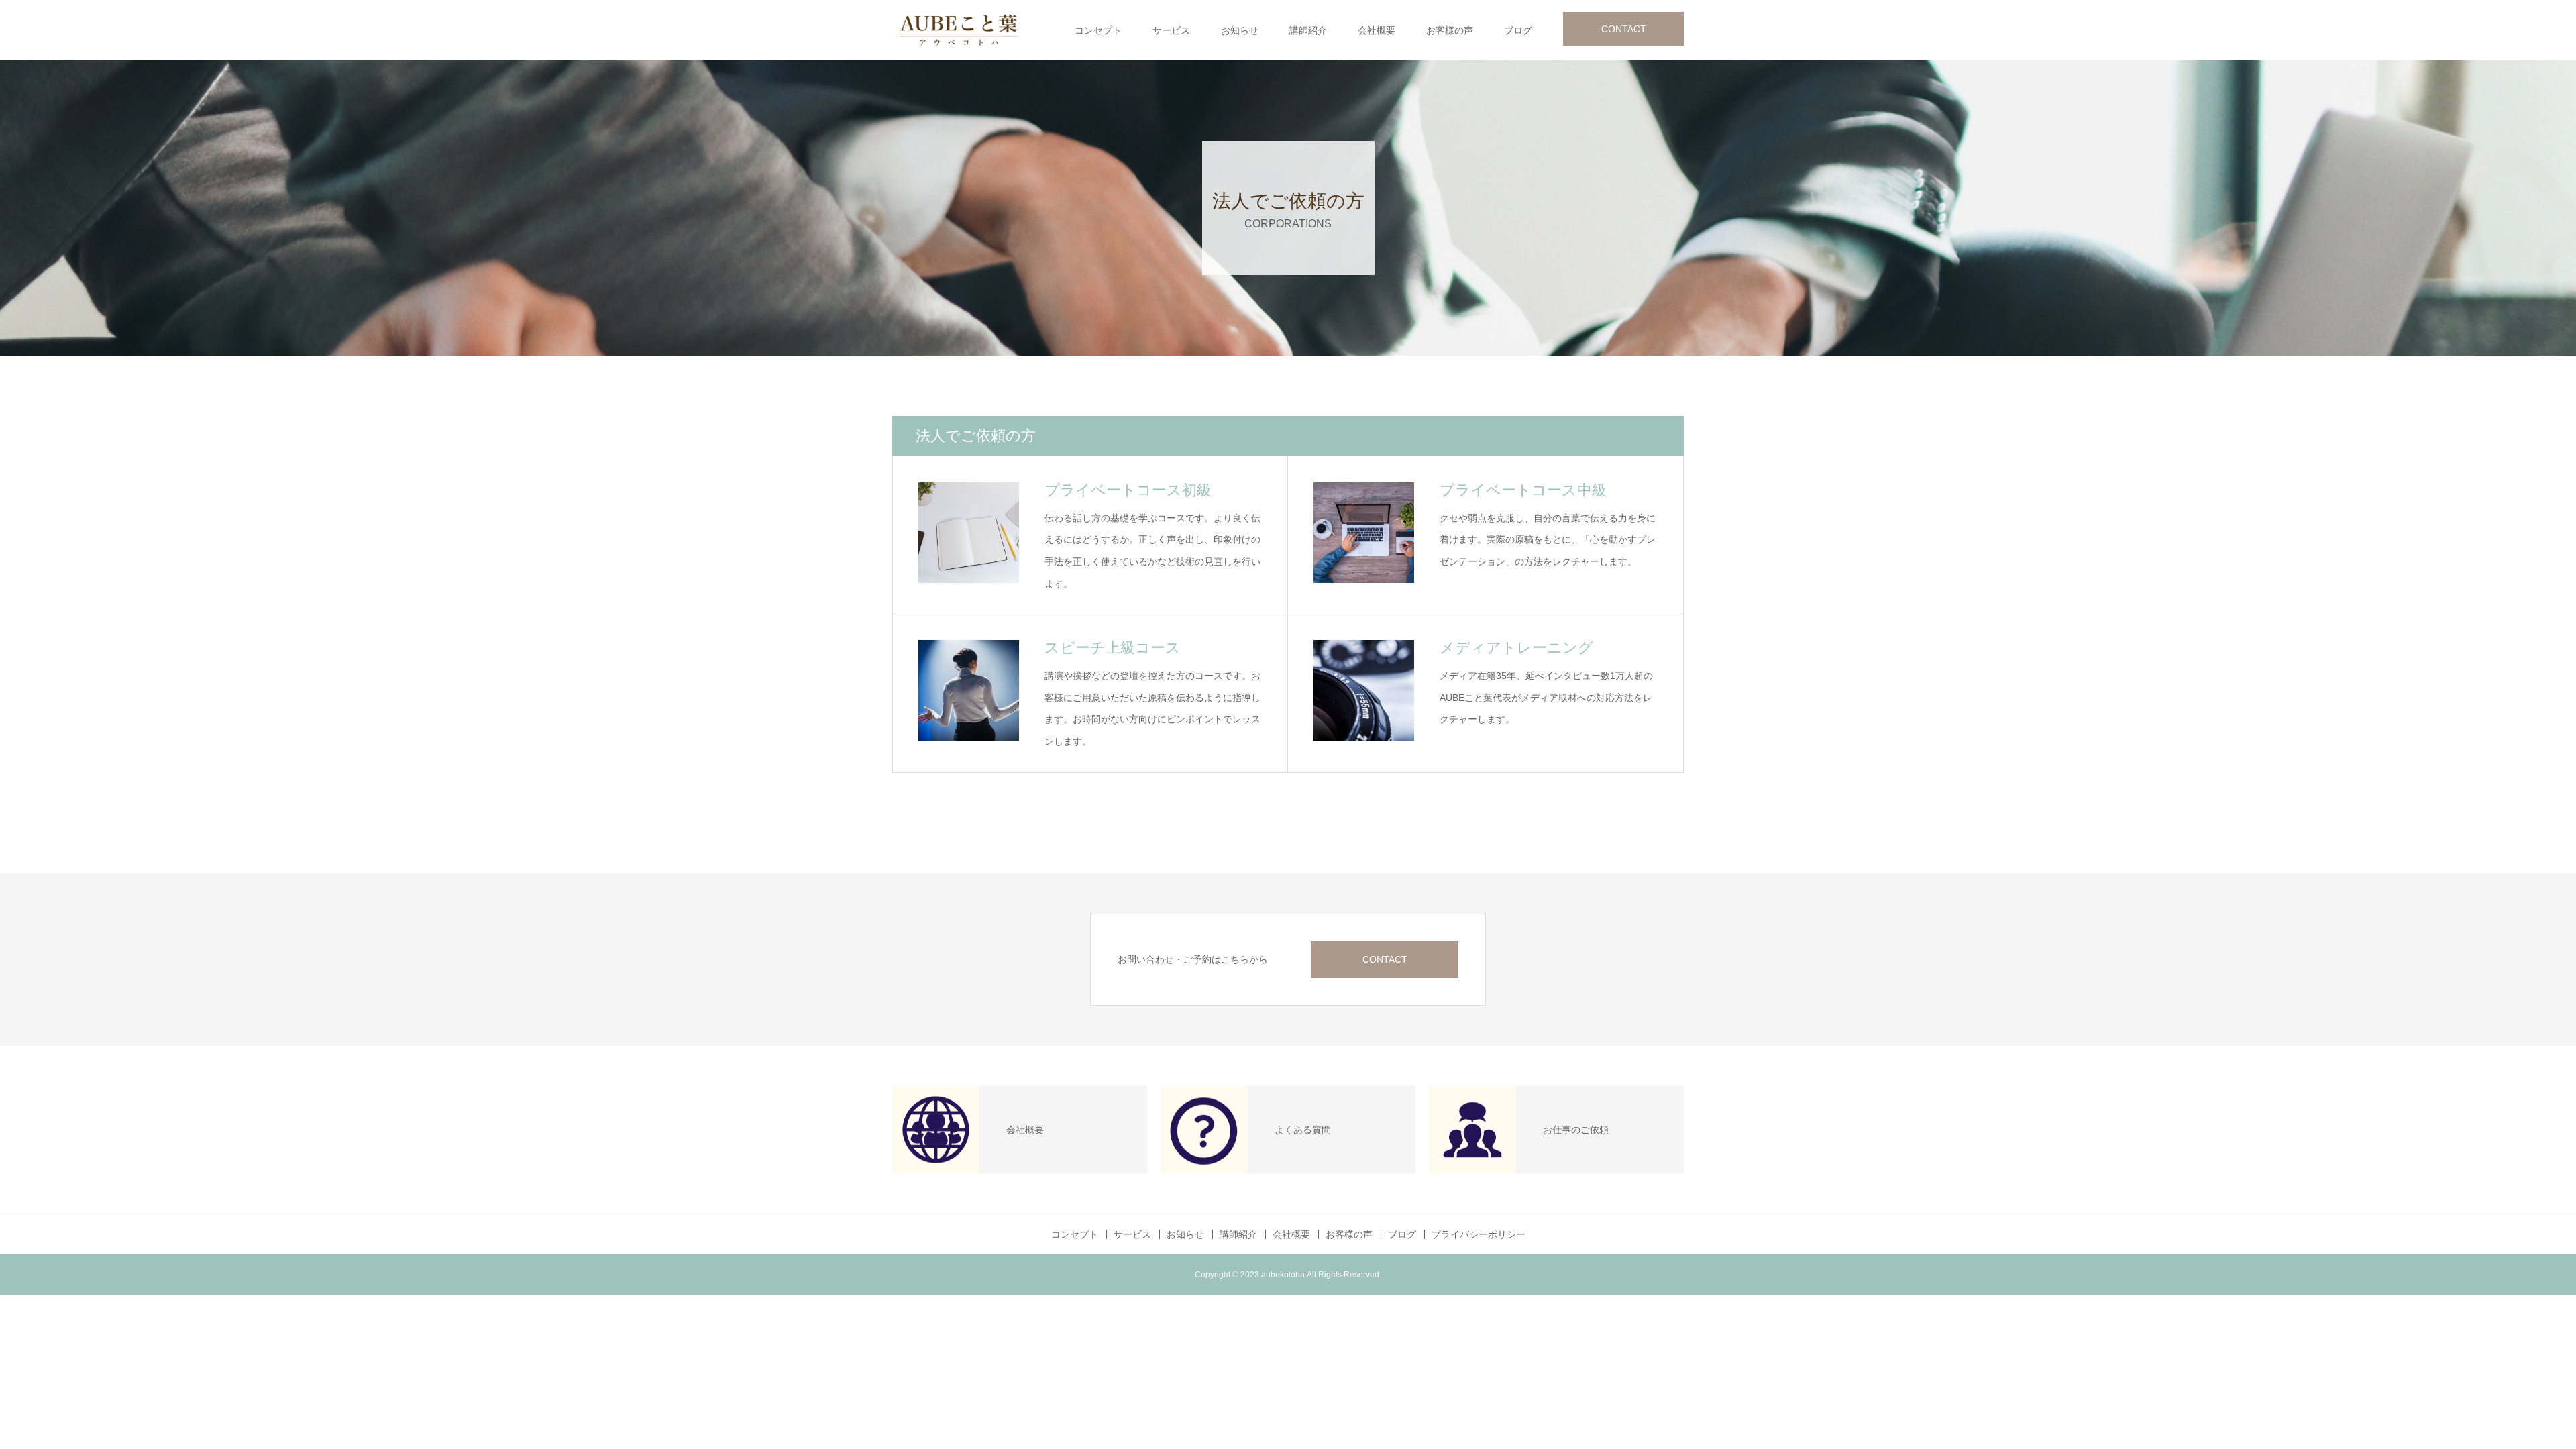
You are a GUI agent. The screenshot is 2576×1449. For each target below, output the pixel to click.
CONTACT (1624, 29)
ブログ (1518, 30)
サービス (1171, 30)
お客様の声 (1450, 30)
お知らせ (1240, 30)
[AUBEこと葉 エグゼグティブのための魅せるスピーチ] (959, 30)
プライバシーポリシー (1479, 1234)
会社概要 (1377, 30)
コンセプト (1098, 30)
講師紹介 (1308, 30)
